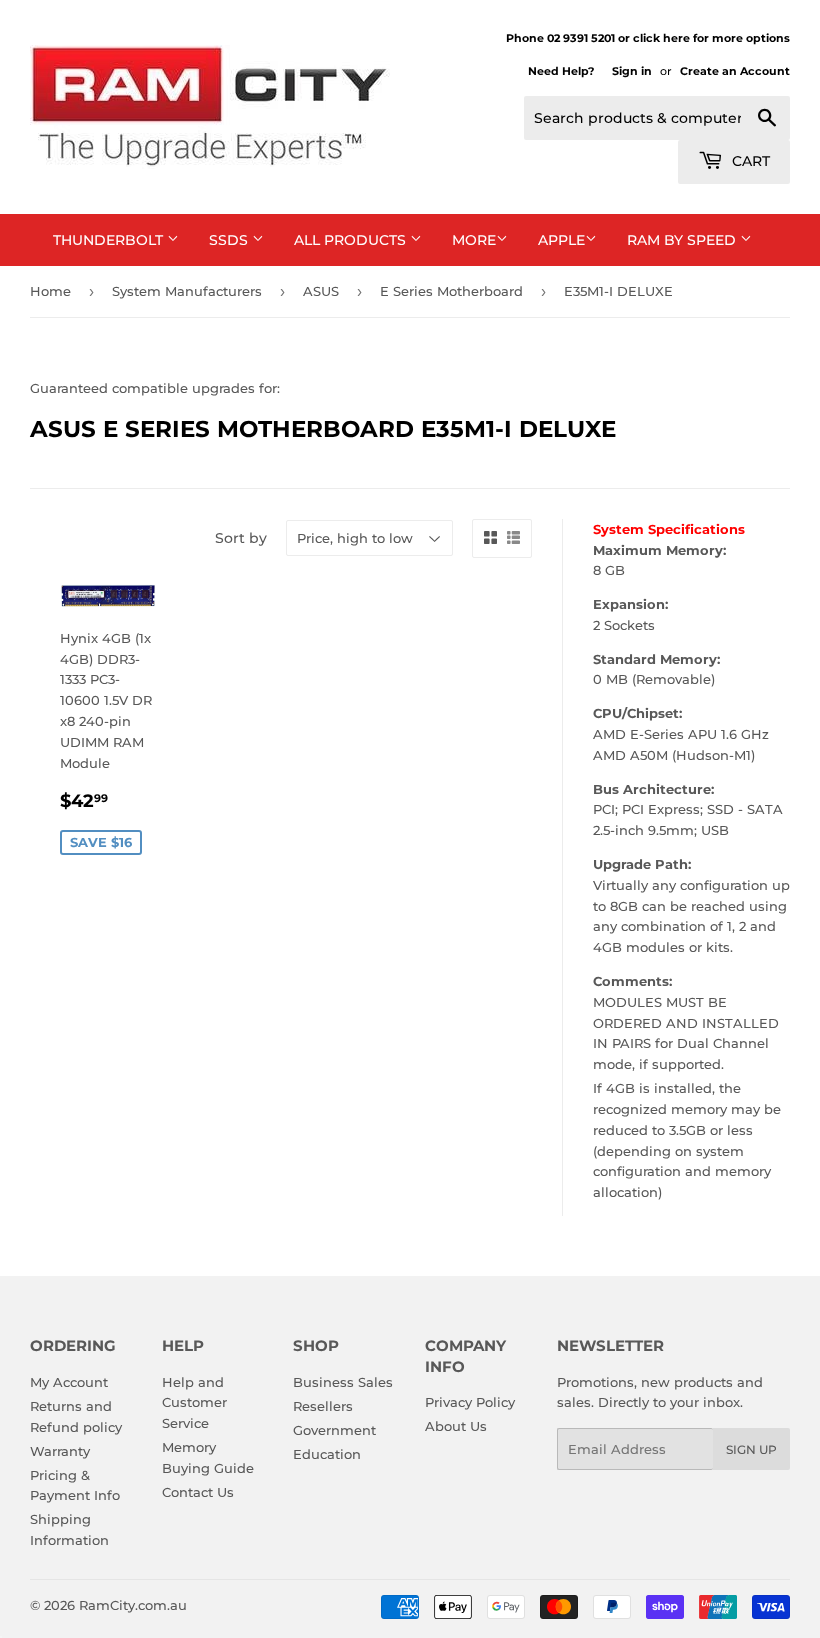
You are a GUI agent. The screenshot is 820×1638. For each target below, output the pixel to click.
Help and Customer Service (194, 1403)
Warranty (60, 1451)
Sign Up (751, 1449)
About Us (456, 1426)
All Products (352, 240)
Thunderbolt (110, 240)
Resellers (323, 1406)
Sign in (632, 71)
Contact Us (198, 1492)
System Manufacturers (187, 291)
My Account (69, 1382)
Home (50, 291)
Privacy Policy (470, 1402)
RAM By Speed (683, 240)
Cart (749, 161)
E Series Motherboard (451, 291)
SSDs (230, 240)
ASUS (321, 291)
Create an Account (735, 71)
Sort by (241, 538)
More (474, 240)
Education (327, 1454)
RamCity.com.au (133, 1605)
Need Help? (561, 71)
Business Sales (343, 1382)
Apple (561, 240)
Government (334, 1430)
